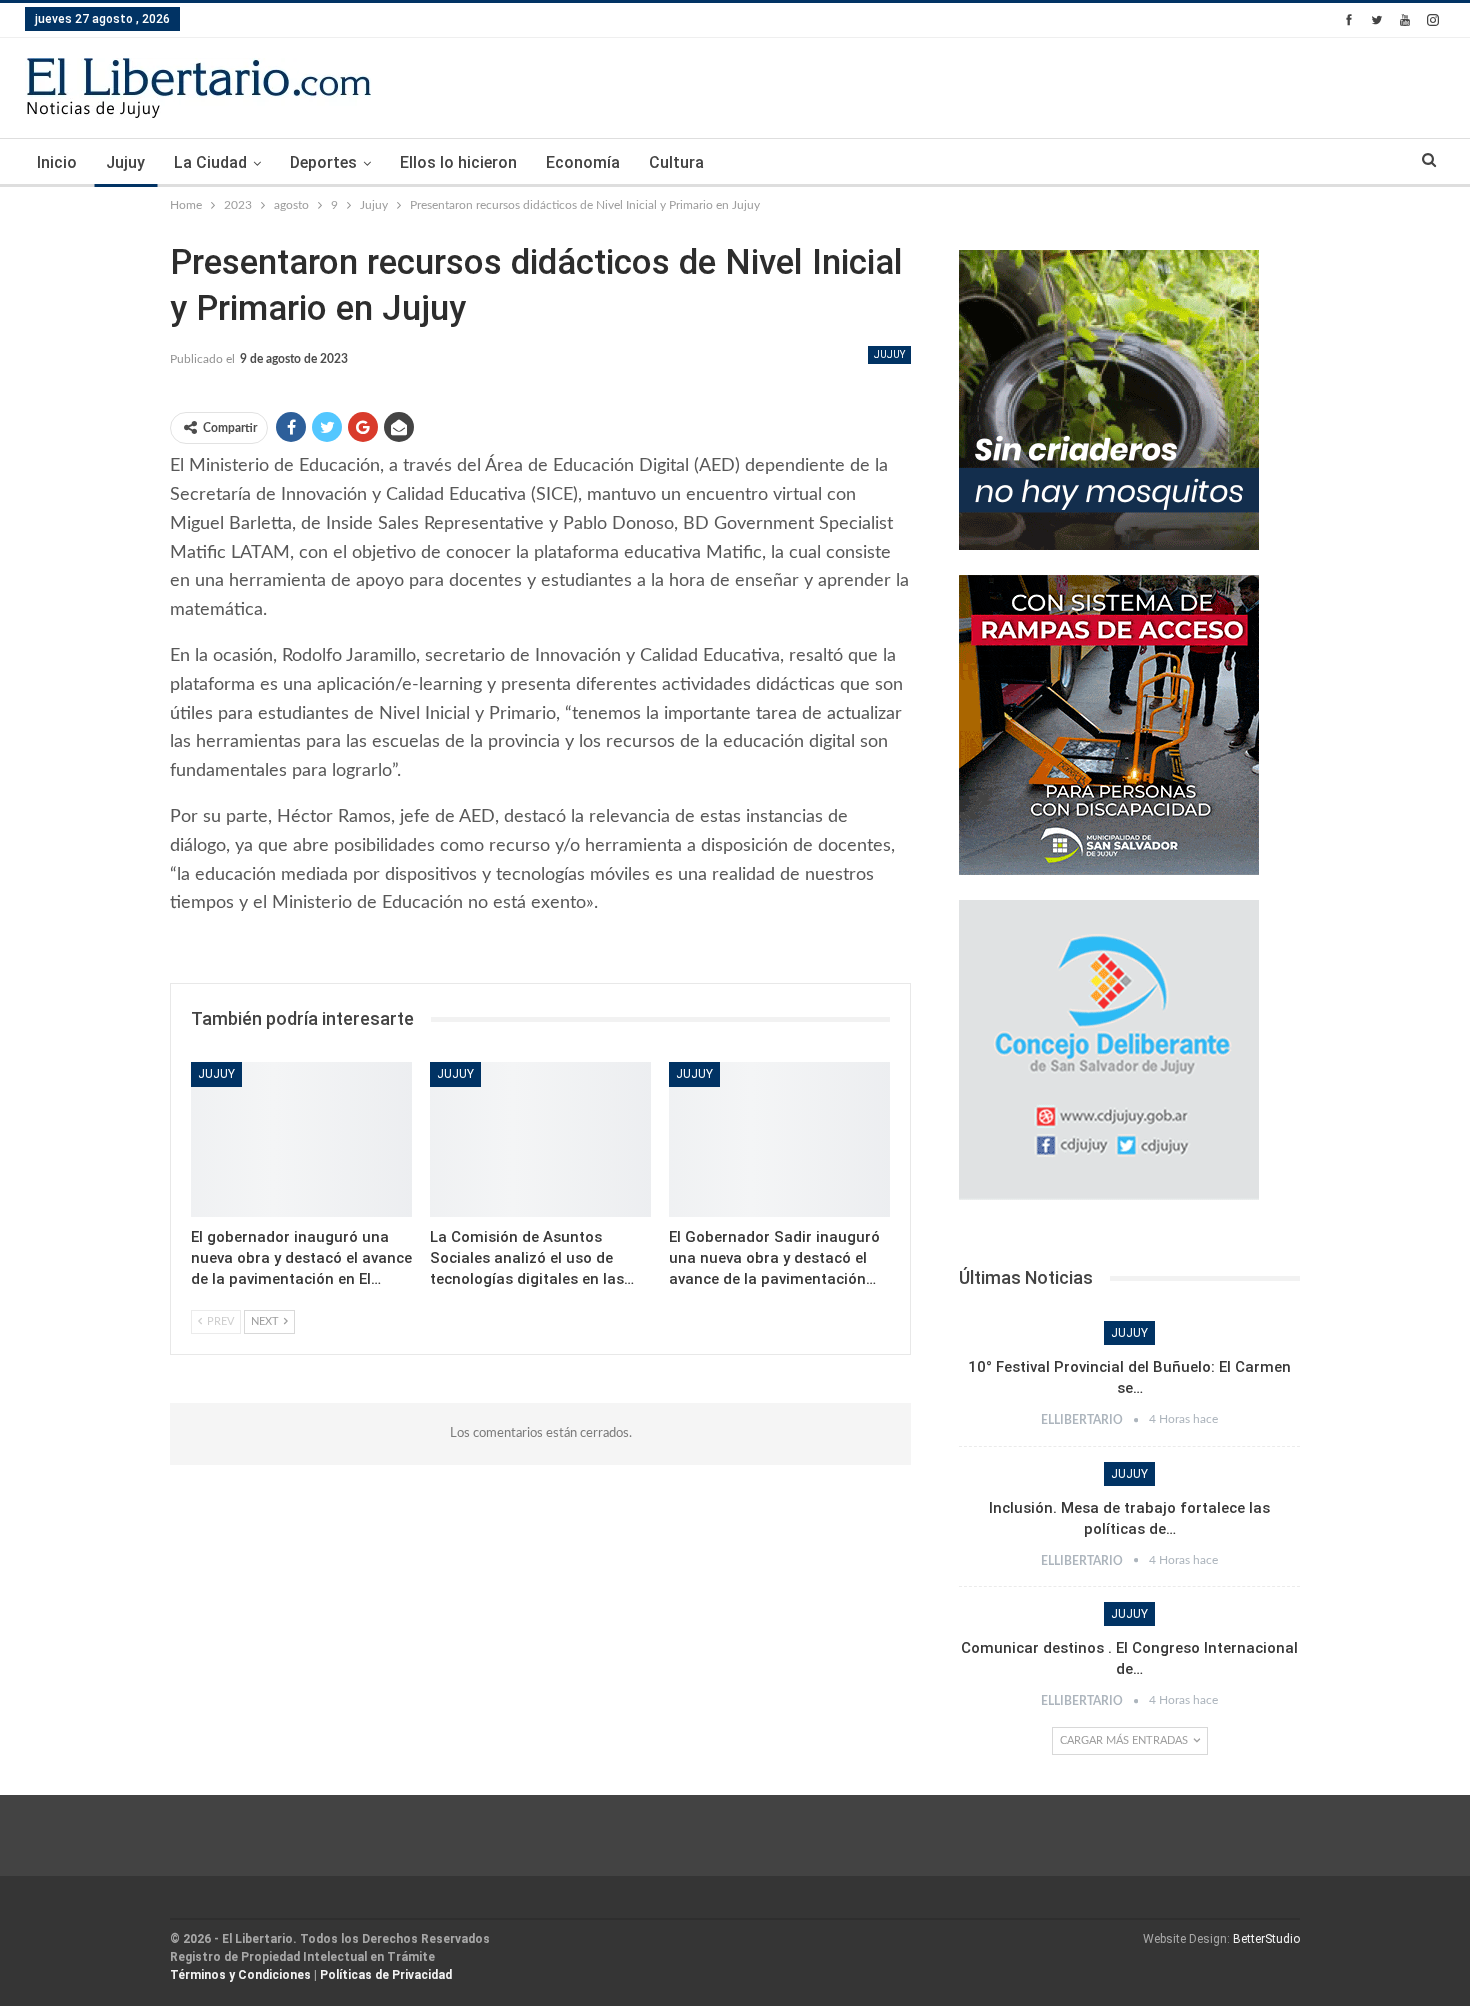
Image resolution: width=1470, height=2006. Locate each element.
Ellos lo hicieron (458, 162)
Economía (583, 162)
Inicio (57, 162)
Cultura (676, 162)
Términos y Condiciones (240, 1975)
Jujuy (125, 162)
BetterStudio (1266, 1939)
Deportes (323, 162)
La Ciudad (210, 162)
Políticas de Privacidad (386, 1975)
